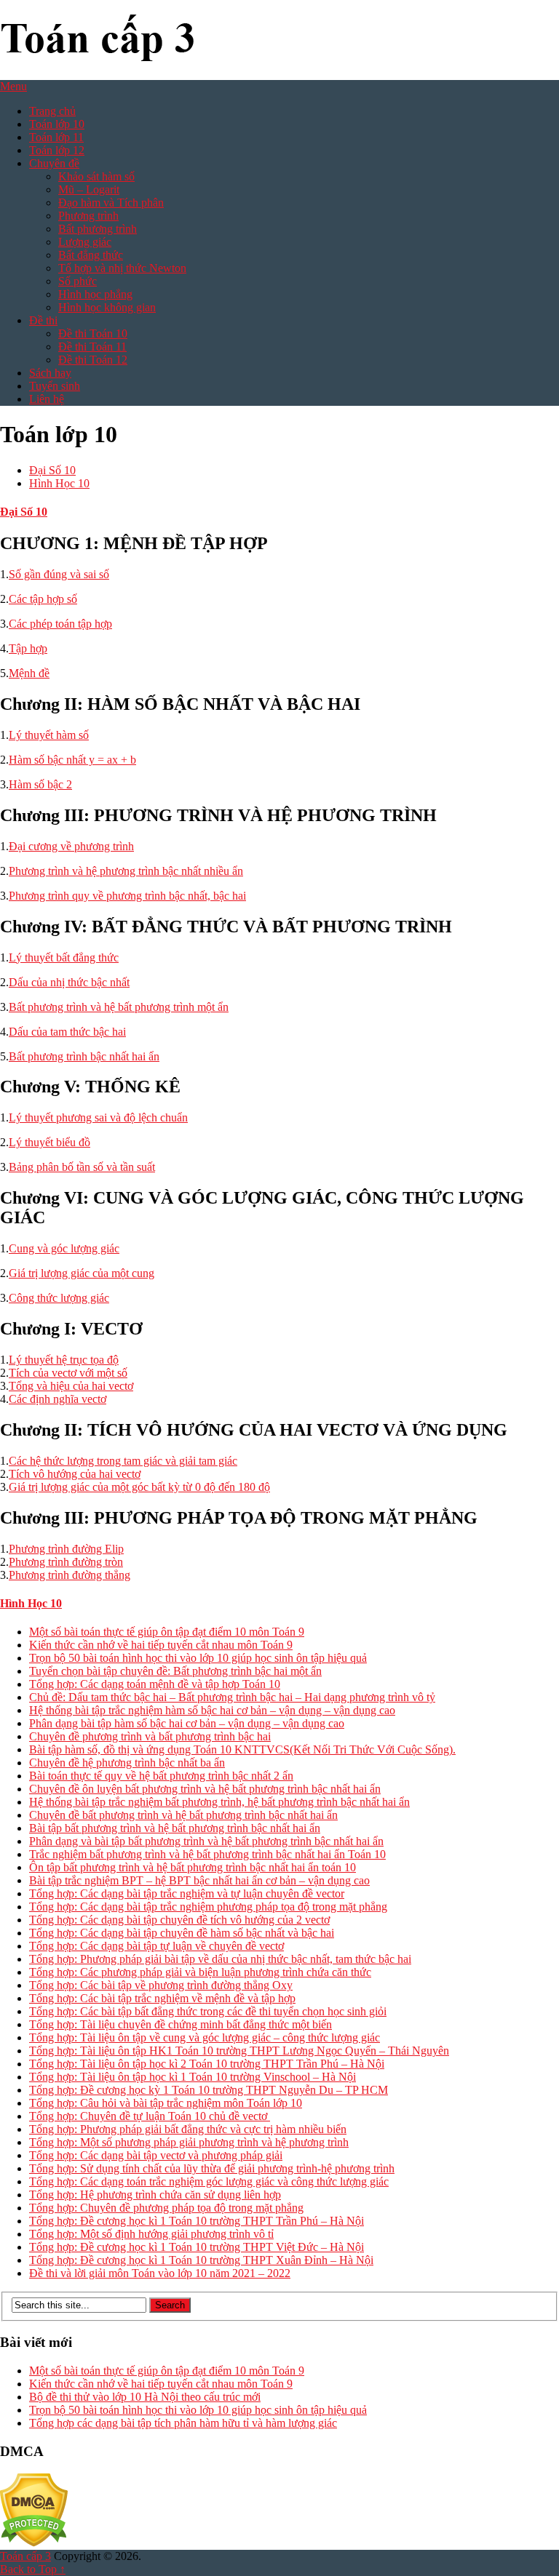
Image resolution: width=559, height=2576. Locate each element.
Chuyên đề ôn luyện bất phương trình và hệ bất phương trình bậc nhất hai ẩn (205, 1789)
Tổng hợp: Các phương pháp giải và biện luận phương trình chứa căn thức (200, 1972)
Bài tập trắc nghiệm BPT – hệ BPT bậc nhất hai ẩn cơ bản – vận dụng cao (199, 1880)
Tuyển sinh (55, 386)
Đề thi (43, 320)
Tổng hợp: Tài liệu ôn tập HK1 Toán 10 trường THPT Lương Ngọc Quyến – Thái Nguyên (239, 2051)
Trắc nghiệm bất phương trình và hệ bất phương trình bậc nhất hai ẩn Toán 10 (207, 1854)
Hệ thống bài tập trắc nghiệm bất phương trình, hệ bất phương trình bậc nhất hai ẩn (219, 1802)
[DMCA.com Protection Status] (34, 2543)
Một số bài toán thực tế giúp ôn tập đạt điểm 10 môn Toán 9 (167, 1632)
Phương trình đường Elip (66, 1549)
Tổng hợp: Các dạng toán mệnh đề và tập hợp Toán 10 (155, 1684)
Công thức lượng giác (59, 1298)
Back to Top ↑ (33, 2569)
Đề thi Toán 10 (93, 333)
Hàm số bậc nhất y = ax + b (72, 760)
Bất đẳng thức (91, 255)
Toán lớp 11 (56, 137)
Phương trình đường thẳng (70, 1575)
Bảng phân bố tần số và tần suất (82, 1167)
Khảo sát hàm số (96, 176)
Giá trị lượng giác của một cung (82, 1273)
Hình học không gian (107, 307)
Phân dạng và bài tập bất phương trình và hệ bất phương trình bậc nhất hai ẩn (206, 1841)
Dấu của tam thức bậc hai (67, 1032)
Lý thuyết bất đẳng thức (64, 957)
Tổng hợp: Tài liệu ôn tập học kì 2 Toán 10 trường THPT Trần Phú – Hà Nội (207, 2064)
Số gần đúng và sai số (59, 574)
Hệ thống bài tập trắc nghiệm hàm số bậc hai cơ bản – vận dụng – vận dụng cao (212, 1710)
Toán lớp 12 (57, 150)
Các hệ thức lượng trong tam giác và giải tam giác (123, 1461)
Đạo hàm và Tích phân (111, 203)
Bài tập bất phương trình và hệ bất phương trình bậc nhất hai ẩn (175, 1828)
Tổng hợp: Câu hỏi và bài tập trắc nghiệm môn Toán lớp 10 (166, 2103)
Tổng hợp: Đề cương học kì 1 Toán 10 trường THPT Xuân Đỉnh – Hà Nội (201, 2260)
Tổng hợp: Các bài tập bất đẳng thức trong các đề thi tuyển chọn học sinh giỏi (208, 2011)
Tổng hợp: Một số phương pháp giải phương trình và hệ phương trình (189, 2142)
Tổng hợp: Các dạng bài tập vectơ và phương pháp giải (156, 2155)
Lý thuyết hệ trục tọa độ (64, 1360)
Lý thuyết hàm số (49, 735)
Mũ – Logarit (89, 189)
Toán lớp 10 (57, 124)
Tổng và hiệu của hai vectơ (71, 1386)
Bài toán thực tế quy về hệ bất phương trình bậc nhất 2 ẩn (161, 1776)
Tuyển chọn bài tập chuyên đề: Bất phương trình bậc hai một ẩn (175, 1671)
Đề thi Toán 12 (93, 360)
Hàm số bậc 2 (40, 784)
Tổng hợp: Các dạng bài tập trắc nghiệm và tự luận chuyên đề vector (187, 1893)
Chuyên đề (54, 163)
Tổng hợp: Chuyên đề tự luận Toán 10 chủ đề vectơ (150, 2116)
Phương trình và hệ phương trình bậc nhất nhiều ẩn (126, 871)
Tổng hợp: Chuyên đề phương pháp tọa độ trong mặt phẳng (166, 2208)
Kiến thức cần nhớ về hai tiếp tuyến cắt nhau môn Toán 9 (161, 1645)
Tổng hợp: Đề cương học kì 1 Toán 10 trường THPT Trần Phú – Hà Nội (197, 2221)
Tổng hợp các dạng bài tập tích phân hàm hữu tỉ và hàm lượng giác (183, 2423)
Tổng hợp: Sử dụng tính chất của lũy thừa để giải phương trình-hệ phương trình (212, 2168)
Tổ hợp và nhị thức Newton (122, 268)
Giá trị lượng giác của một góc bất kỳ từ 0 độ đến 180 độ (139, 1487)
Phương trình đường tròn (66, 1562)
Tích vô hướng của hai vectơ (75, 1474)
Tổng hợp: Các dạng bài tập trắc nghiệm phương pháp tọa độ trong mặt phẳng (208, 1907)
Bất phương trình (98, 229)
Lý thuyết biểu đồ (49, 1142)
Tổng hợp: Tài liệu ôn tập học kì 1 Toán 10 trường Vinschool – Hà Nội (193, 2077)
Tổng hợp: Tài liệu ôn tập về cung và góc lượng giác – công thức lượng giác (205, 2037)
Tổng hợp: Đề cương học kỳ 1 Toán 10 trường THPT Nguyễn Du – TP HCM (209, 2090)
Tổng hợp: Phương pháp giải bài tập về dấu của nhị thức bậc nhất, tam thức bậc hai (220, 1959)
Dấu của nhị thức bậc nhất (69, 982)
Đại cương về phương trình (71, 846)
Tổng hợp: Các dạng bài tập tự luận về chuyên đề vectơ (156, 1946)
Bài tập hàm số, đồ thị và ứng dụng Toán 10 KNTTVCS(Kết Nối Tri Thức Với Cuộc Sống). (242, 1749)
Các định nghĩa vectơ (58, 1399)
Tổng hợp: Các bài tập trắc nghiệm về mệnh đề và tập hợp (162, 1998)
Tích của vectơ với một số (68, 1373)
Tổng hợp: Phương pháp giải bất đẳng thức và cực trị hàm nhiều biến (188, 2129)
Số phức (78, 281)
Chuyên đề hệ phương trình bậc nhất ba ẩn (127, 1763)
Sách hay (50, 373)
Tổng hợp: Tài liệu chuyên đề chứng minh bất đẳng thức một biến (181, 2024)
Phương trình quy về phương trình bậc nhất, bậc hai (127, 896)
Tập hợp (28, 648)
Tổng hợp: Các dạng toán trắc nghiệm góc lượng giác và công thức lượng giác (209, 2181)
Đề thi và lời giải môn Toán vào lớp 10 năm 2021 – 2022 (160, 2273)
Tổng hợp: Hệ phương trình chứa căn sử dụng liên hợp (155, 2195)
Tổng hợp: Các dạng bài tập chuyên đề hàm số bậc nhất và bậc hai (182, 1933)
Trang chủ (52, 111)
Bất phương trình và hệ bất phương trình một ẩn (119, 1007)
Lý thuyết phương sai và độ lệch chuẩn (98, 1117)
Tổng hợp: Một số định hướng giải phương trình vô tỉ (151, 2234)
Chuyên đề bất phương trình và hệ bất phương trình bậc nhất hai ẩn (183, 1815)
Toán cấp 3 (25, 2556)
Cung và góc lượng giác (64, 1248)
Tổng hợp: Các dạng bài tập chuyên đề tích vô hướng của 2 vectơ (179, 1920)
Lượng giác (85, 242)
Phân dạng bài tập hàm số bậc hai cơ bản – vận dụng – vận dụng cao (187, 1723)
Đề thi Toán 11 (92, 347)
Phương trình (88, 216)
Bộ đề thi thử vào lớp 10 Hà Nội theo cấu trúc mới (145, 2397)
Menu (13, 86)
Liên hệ (47, 399)
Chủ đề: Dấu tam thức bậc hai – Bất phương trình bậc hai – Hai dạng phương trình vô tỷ (232, 1697)
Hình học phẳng (95, 294)
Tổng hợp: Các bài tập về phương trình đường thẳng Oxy (161, 1985)
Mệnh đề (29, 673)
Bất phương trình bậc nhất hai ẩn (84, 1056)
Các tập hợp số (43, 599)
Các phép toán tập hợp (60, 624)
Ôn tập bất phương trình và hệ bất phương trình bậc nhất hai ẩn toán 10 (193, 1867)
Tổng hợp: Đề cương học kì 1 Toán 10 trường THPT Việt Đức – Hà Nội (197, 2247)
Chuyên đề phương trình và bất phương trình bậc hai (150, 1736)
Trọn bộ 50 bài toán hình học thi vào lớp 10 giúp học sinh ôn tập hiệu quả (198, 1658)
